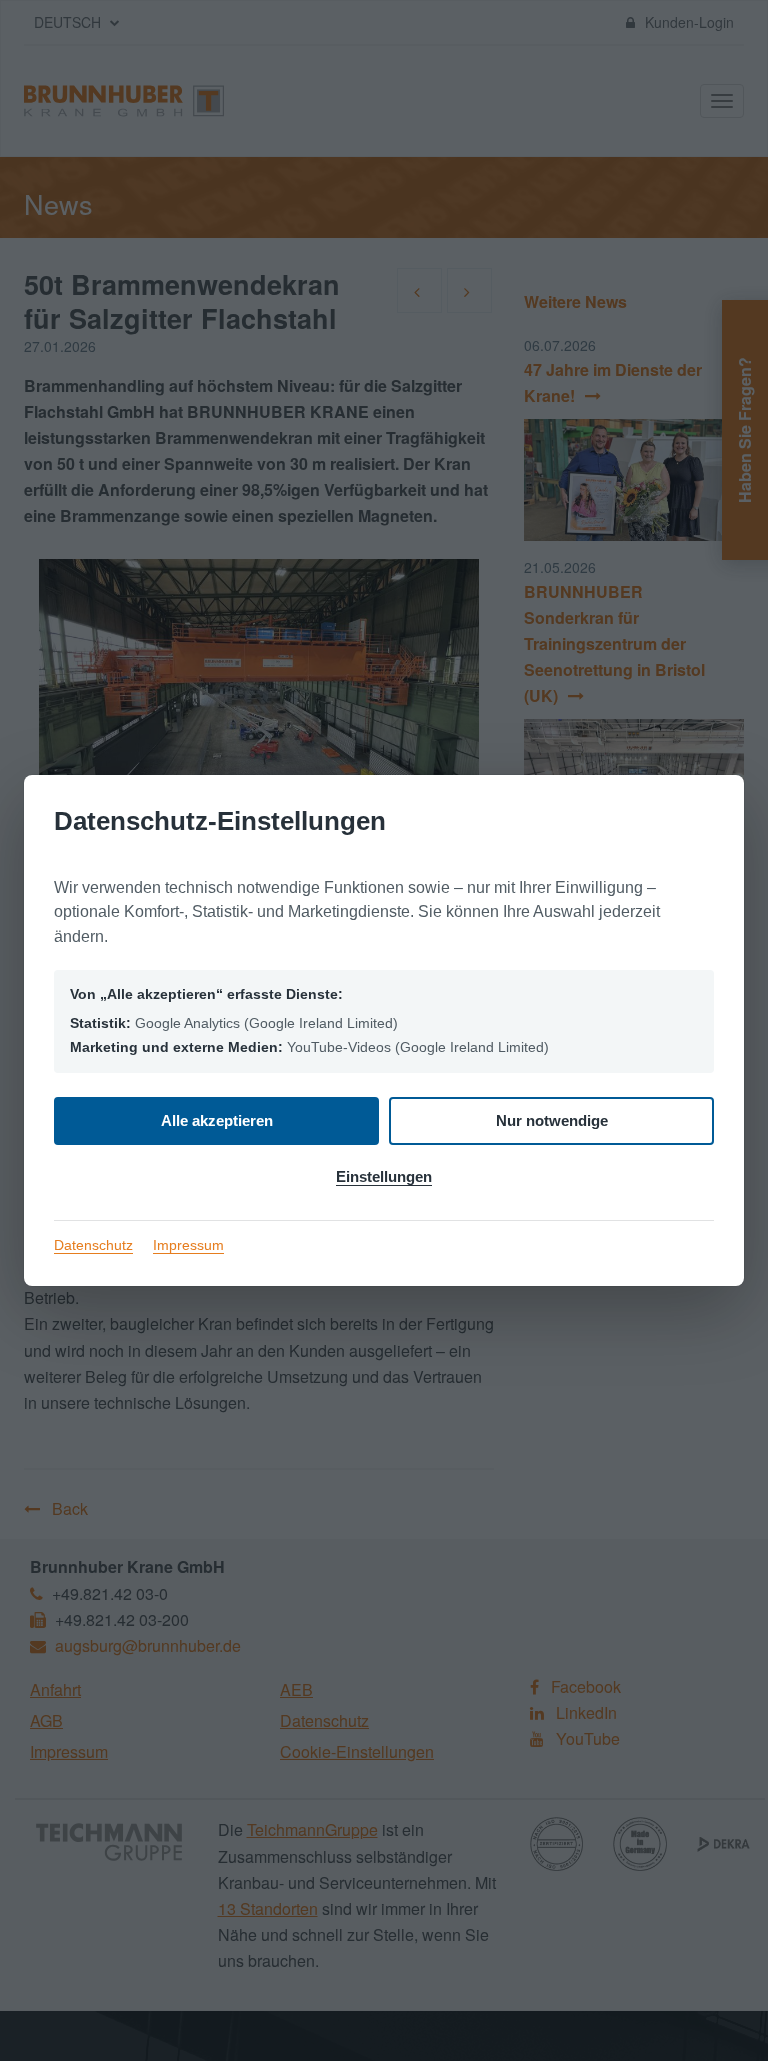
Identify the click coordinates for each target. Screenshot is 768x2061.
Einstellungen (384, 1176)
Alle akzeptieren (217, 1120)
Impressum (188, 1245)
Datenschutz (93, 1245)
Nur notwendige (552, 1120)
